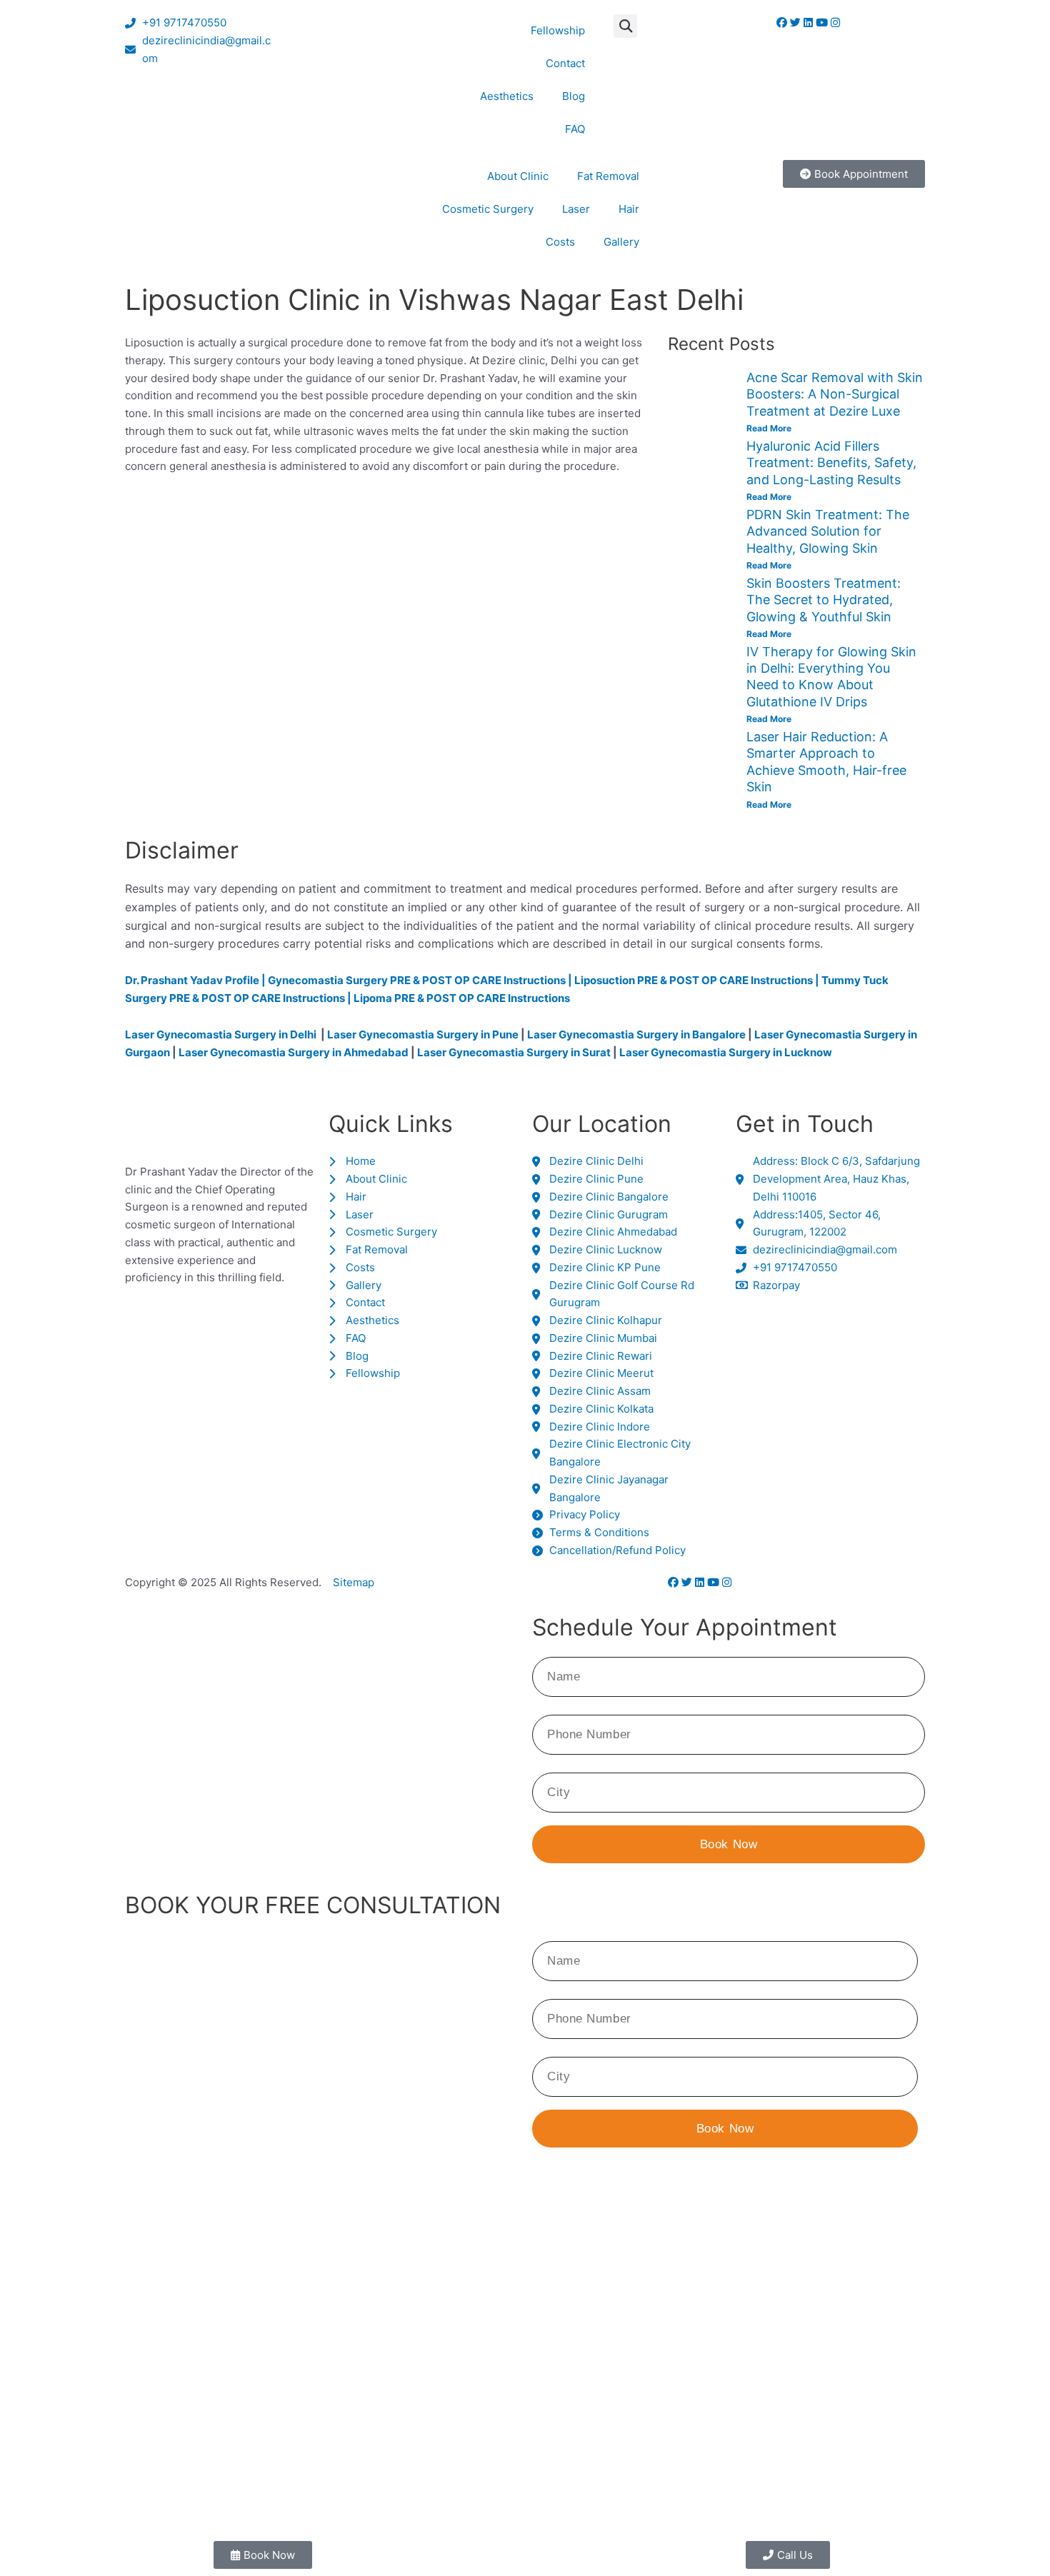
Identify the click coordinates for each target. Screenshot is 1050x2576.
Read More (769, 428)
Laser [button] (576, 209)
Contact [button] (565, 63)
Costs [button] (560, 242)
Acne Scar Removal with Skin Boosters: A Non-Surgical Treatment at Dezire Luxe (835, 394)
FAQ (575, 129)
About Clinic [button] (518, 176)
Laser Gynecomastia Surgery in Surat (514, 1052)
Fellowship (558, 30)
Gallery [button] (621, 242)
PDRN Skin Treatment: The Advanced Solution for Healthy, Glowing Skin (828, 531)
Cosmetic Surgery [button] (488, 209)
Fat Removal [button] (608, 176)
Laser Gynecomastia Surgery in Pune (423, 1034)
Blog (574, 96)
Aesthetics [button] (507, 96)
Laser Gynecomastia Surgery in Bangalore (636, 1034)
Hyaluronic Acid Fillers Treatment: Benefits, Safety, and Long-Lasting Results (831, 463)
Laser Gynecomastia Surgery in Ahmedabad (294, 1052)
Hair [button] (629, 209)
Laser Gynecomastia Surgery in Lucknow (726, 1052)
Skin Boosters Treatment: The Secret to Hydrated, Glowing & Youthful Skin (824, 600)
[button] (625, 26)
